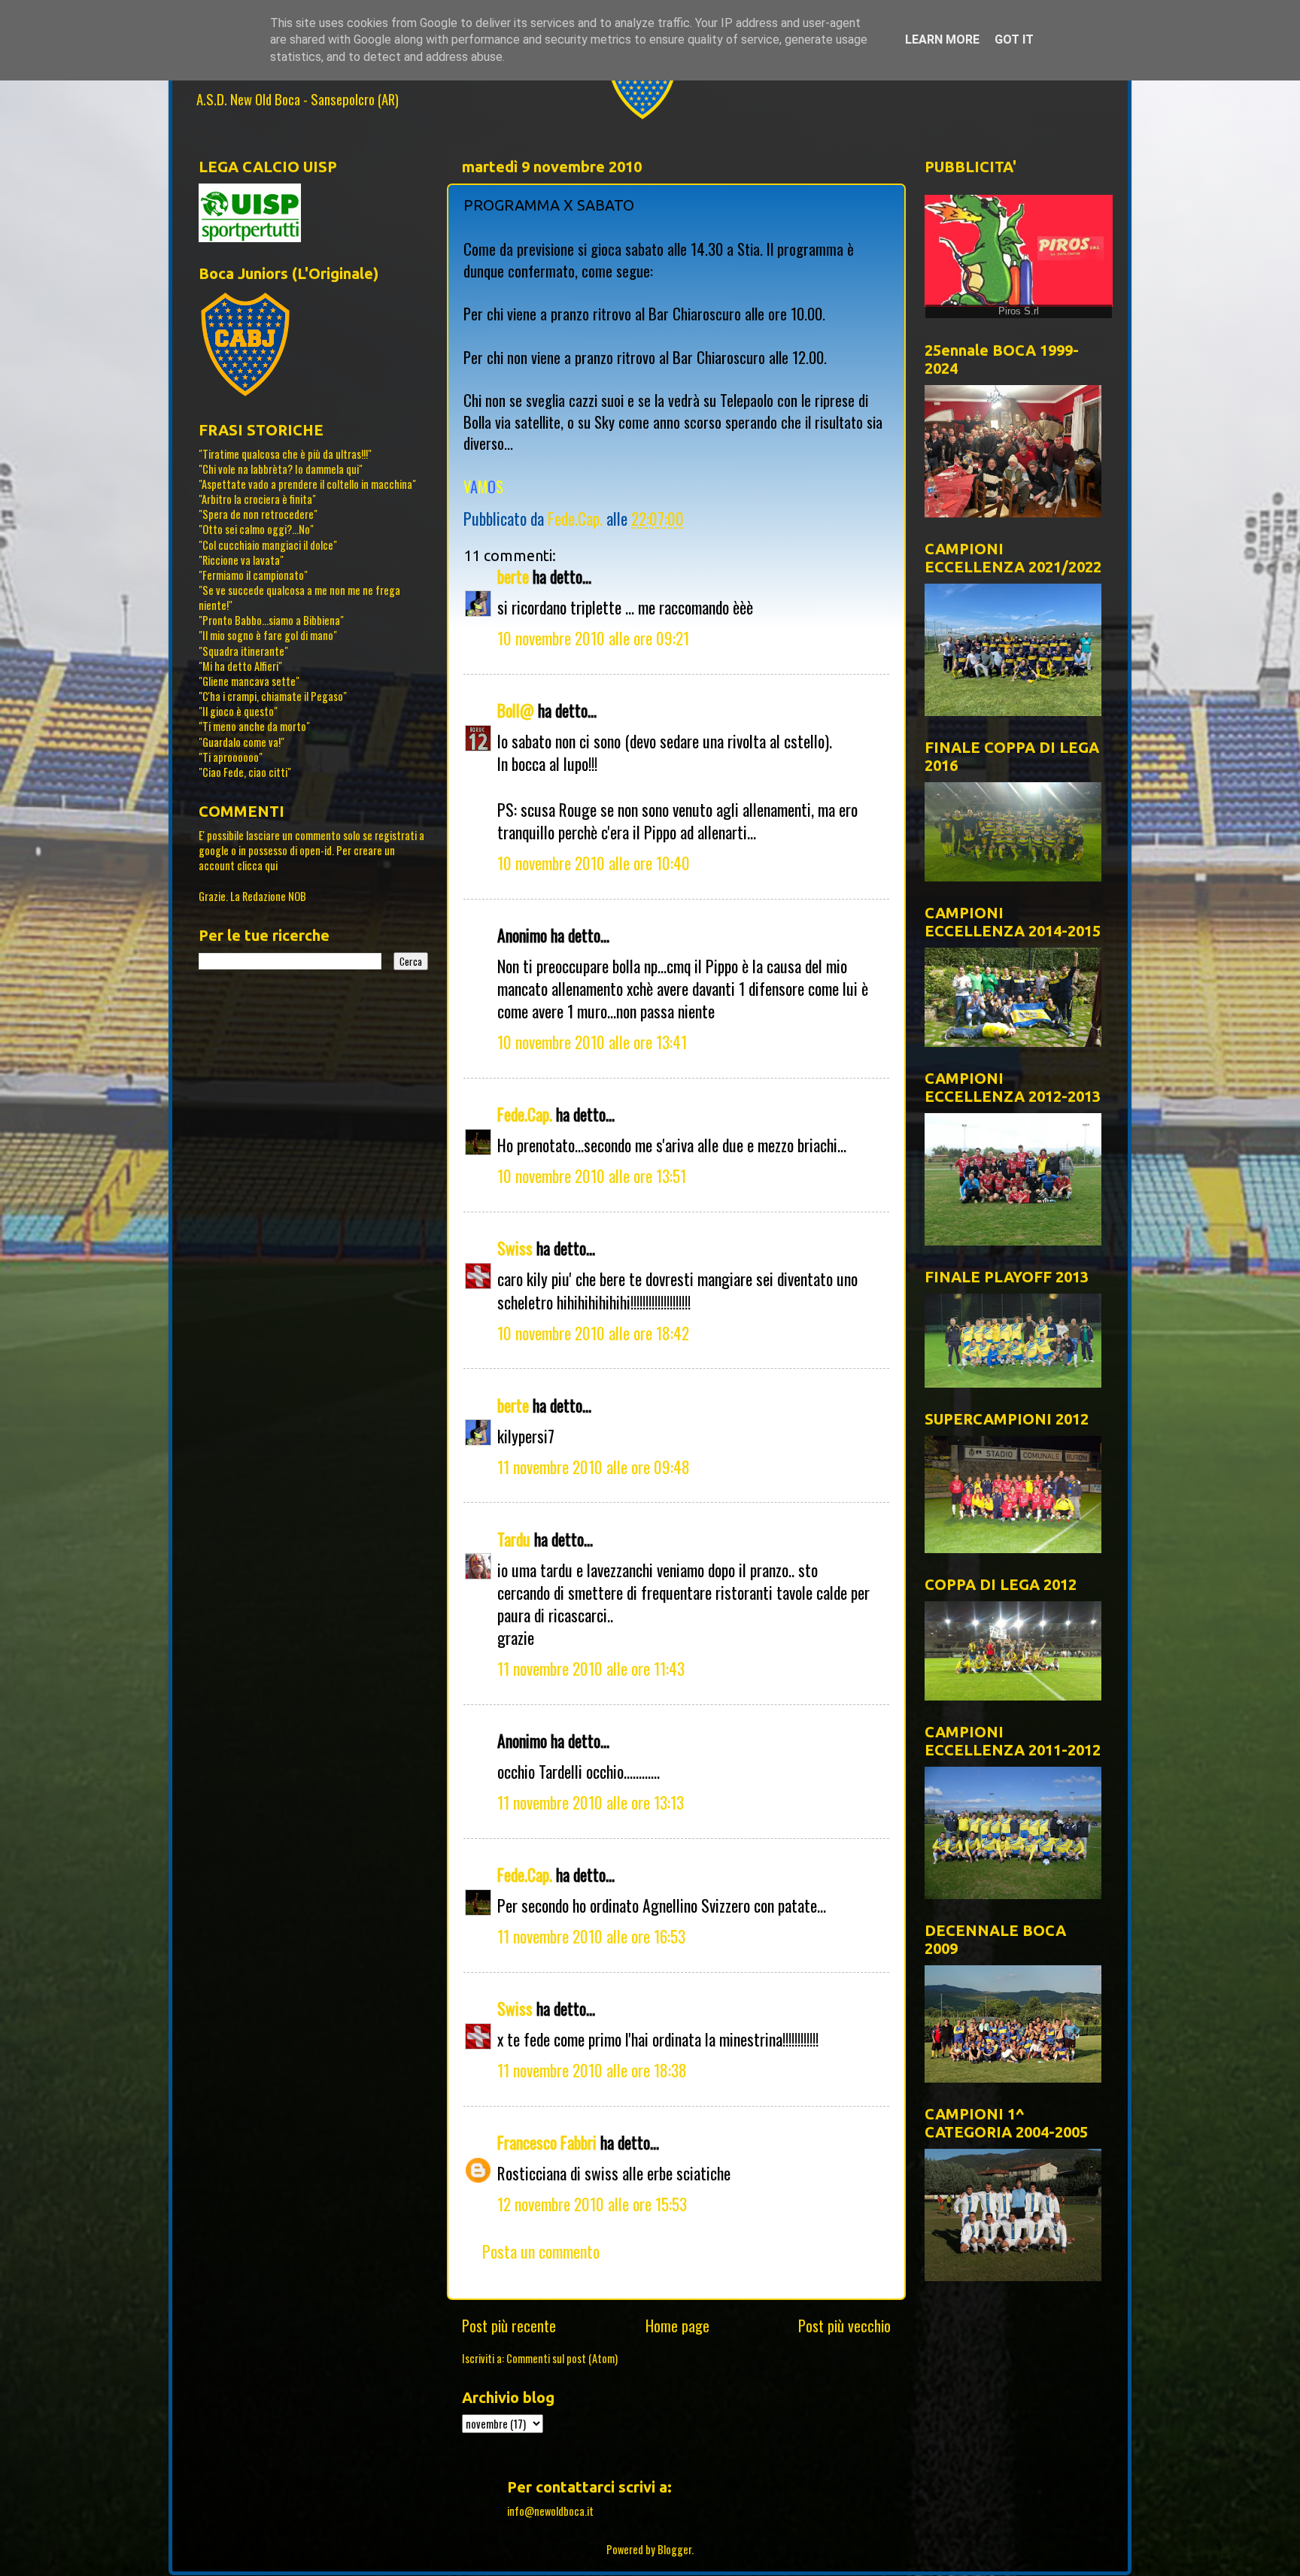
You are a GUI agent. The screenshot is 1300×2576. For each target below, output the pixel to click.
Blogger (674, 2549)
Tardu (514, 1539)
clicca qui (257, 865)
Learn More (942, 39)
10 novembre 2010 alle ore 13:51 (592, 1176)
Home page (677, 2326)
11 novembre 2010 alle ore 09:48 (594, 1467)
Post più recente (509, 2326)
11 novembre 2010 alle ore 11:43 (591, 1668)
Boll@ (516, 710)
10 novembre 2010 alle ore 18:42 (593, 1333)
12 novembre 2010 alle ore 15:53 (592, 2204)
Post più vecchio (844, 2326)
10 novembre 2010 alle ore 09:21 (593, 638)
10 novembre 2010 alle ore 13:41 (592, 1042)
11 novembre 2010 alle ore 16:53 (591, 1936)
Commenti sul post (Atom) (562, 2358)
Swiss (515, 1248)
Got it (1014, 39)
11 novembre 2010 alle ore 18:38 (592, 2070)
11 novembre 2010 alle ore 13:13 (591, 1802)
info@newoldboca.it (550, 2511)
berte (513, 576)
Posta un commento (541, 2251)
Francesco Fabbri (547, 2142)
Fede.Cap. (525, 1114)
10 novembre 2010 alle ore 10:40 (594, 863)
